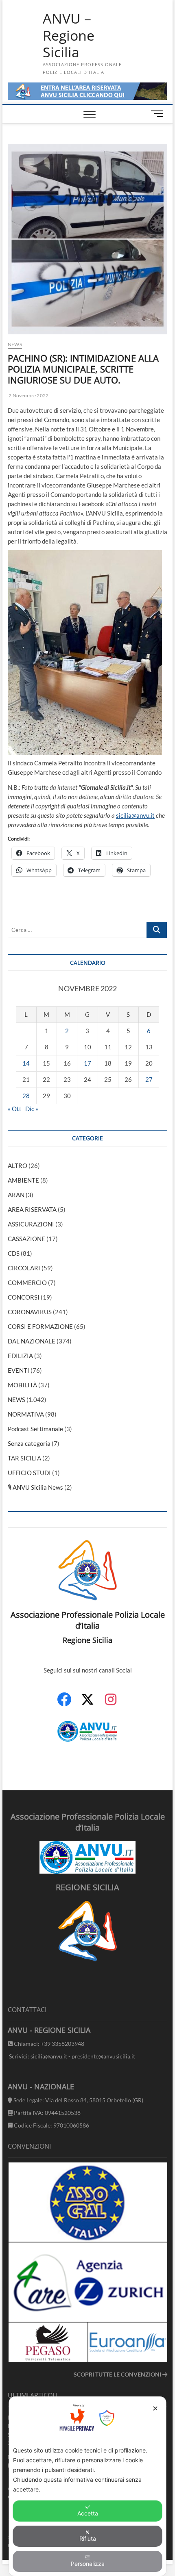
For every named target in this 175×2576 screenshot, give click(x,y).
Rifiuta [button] (88, 2538)
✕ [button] (155, 2408)
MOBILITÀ (22, 1385)
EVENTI (19, 1370)
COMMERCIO (27, 1283)
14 (26, 1063)
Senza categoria (29, 1443)
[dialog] (88, 2486)
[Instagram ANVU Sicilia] (111, 1704)
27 (149, 1079)
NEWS (15, 344)
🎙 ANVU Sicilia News (35, 1487)
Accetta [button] (88, 2513)
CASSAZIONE (26, 1239)
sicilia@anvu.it (135, 815)
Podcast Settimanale (35, 1429)
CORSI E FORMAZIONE (40, 1326)
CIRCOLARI (24, 1268)
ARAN (16, 1195)
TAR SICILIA (24, 1458)
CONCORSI (24, 1297)
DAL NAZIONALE (32, 1341)
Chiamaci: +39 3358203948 (48, 2044)
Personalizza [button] (88, 2564)
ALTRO (17, 1166)
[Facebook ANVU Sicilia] (64, 1704)
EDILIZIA (20, 1356)
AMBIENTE (23, 1180)
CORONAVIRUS (30, 1312)
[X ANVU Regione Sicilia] (87, 1703)
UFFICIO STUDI (29, 1473)
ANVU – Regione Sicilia (69, 36)
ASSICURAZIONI (31, 1224)
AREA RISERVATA (32, 1209)
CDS (14, 1253)
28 (26, 1096)
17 (87, 1063)
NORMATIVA (26, 1414)
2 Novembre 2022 (28, 395)
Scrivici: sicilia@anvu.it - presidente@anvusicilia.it (71, 2056)
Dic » (32, 1109)
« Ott (15, 1109)
